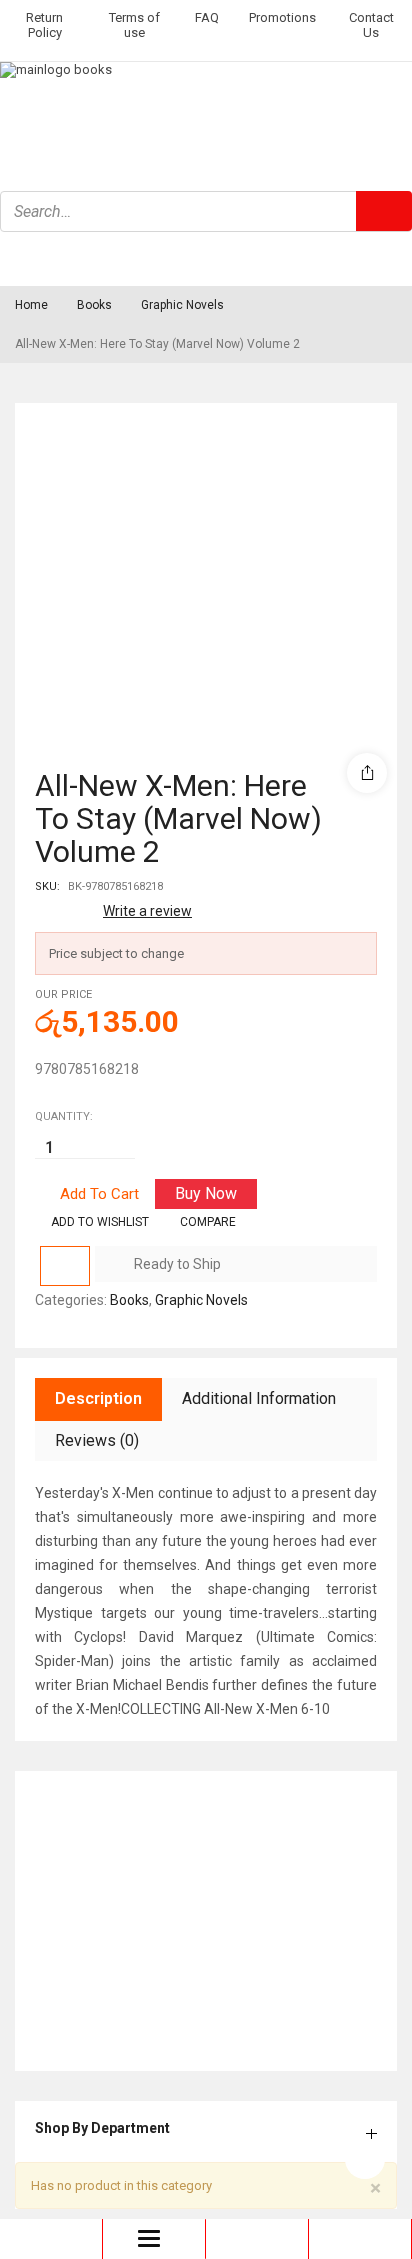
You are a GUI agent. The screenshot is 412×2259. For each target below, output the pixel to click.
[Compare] (65, 1266)
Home (31, 305)
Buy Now (206, 1193)
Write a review (147, 911)
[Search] (384, 211)
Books (94, 305)
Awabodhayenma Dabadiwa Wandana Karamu (175, 1997)
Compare (208, 1222)
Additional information (259, 1398)
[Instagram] (78, 258)
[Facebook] (25, 258)
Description (98, 1398)
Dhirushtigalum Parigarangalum (132, 1871)
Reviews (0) (97, 1440)
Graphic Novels (182, 305)
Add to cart (99, 1194)
